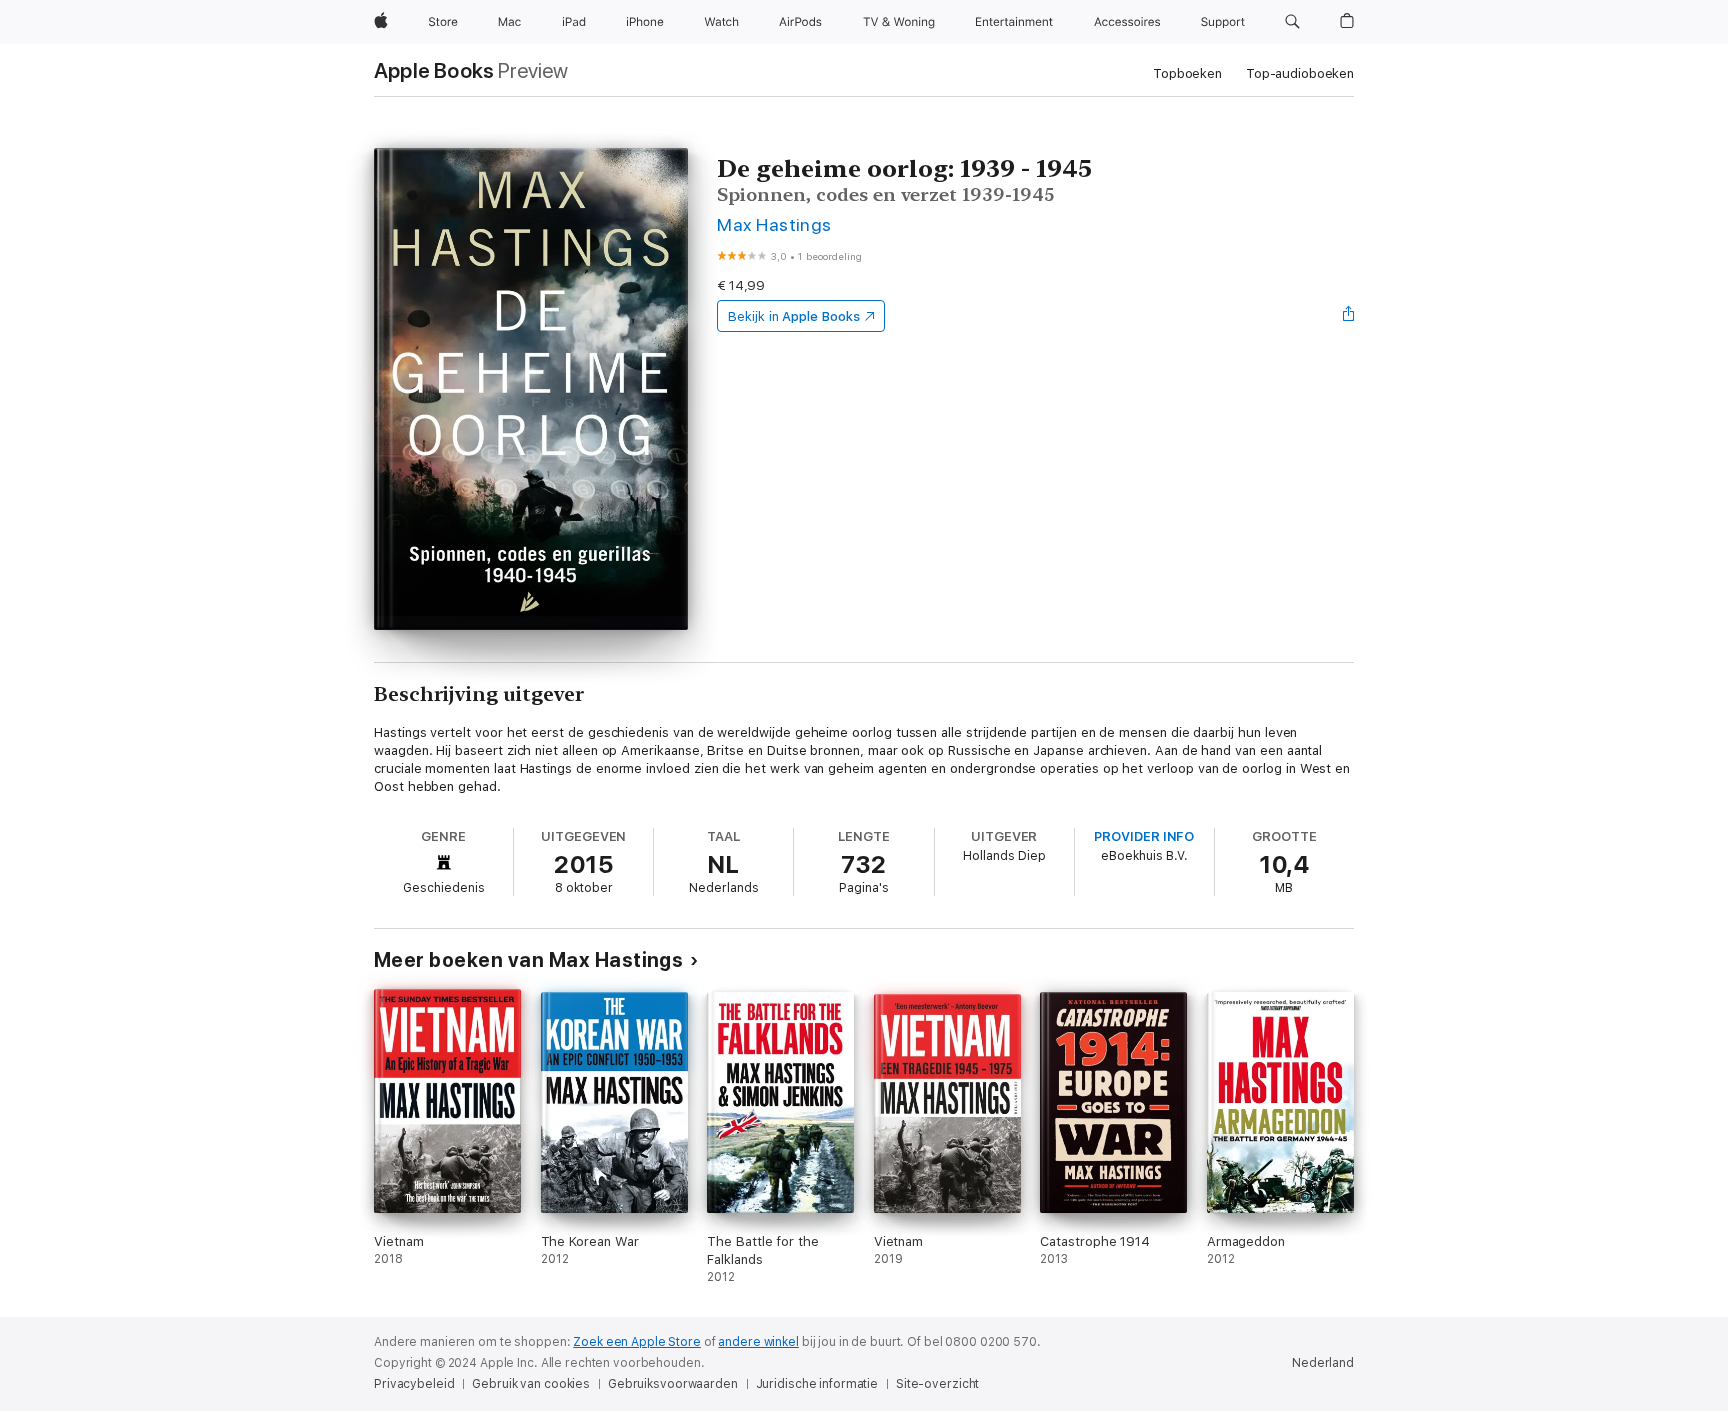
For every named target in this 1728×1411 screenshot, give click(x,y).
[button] (1292, 22)
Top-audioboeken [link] (1300, 73)
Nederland (1323, 1363)
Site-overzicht (937, 1384)
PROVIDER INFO (1144, 836)
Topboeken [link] (1187, 73)
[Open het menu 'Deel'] (1349, 316)
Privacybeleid (414, 1384)
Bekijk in (794, 316)
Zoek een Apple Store (637, 1342)
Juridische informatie (817, 1384)
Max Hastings (774, 224)
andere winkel (758, 1342)
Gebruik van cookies (531, 1384)
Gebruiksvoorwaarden (673, 1384)
